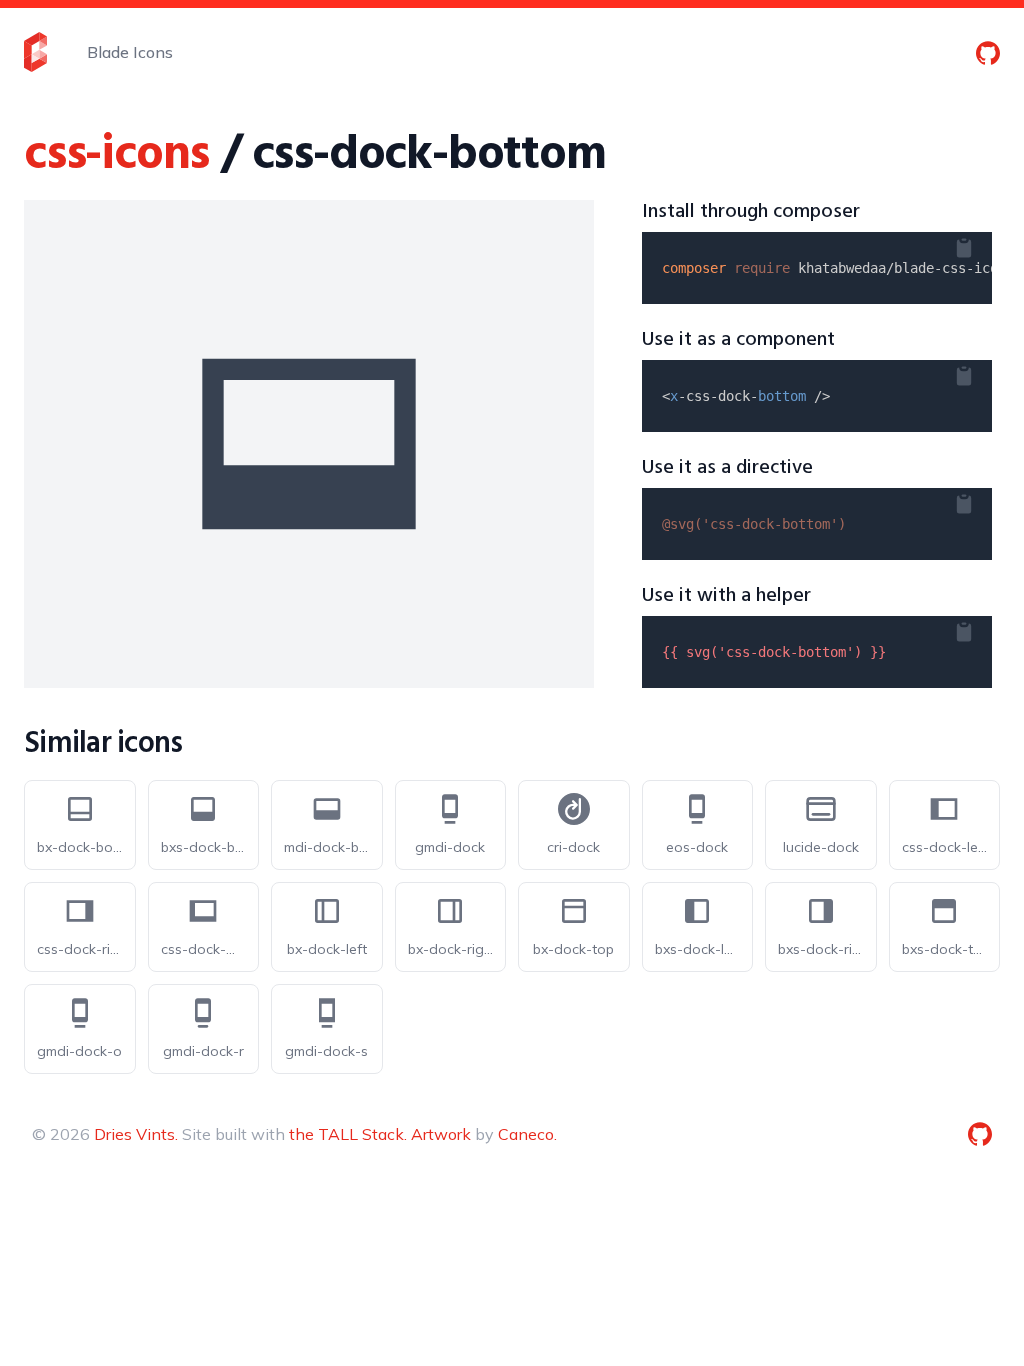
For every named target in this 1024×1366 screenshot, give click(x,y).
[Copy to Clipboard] (980, 244)
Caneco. (527, 1134)
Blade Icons (130, 52)
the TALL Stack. (348, 1134)
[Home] (35, 52)
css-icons (116, 155)
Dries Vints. (136, 1134)
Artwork (441, 1134)
